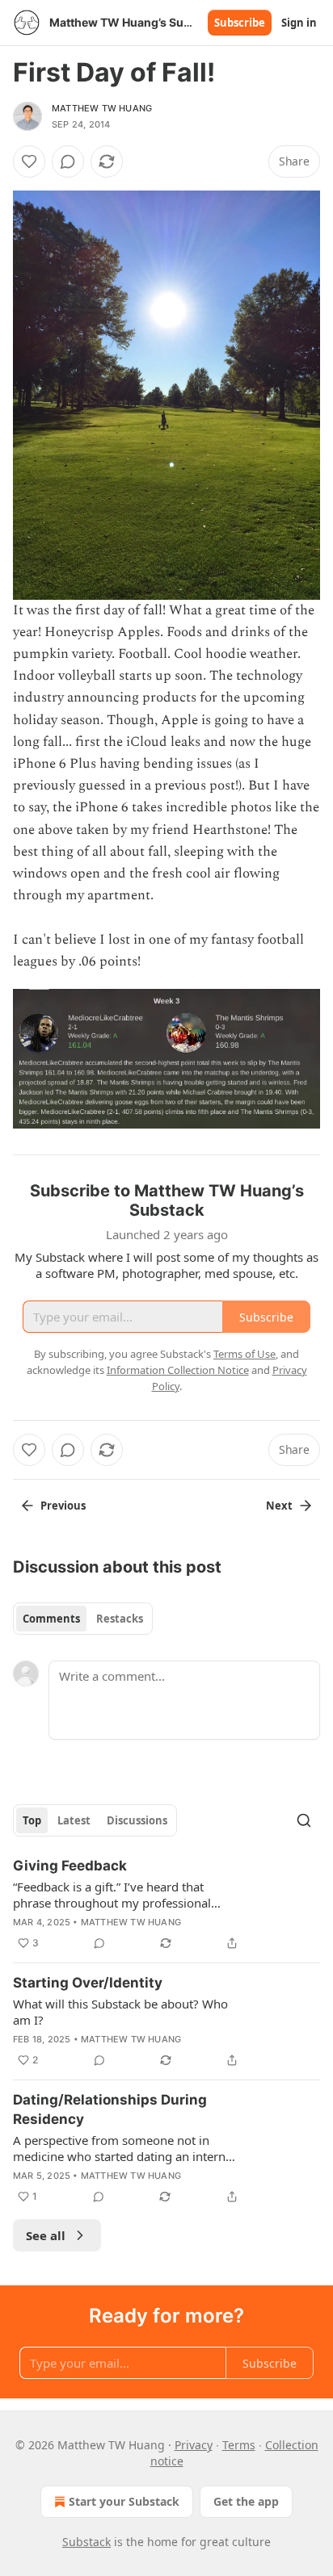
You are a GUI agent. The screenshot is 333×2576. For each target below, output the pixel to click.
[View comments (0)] (68, 161)
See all (46, 2235)
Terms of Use (244, 1354)
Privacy (194, 2445)
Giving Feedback (70, 1866)
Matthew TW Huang (102, 108)
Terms (239, 2445)
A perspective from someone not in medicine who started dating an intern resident (119, 2148)
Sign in (299, 23)
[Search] (304, 1820)
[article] (166, 1904)
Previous (63, 1506)
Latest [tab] (74, 1820)
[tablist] (83, 1619)
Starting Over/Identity (88, 1983)
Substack (86, 2542)
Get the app (246, 2501)
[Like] (29, 161)
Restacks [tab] (120, 1619)
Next (279, 1506)
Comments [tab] (51, 1619)
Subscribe (240, 23)
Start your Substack (124, 2501)
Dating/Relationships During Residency (110, 2109)
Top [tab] (32, 1820)
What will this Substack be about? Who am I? (120, 2012)
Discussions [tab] (137, 1820)
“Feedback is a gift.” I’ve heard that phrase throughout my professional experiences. (112, 1895)
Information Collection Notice (178, 1370)
